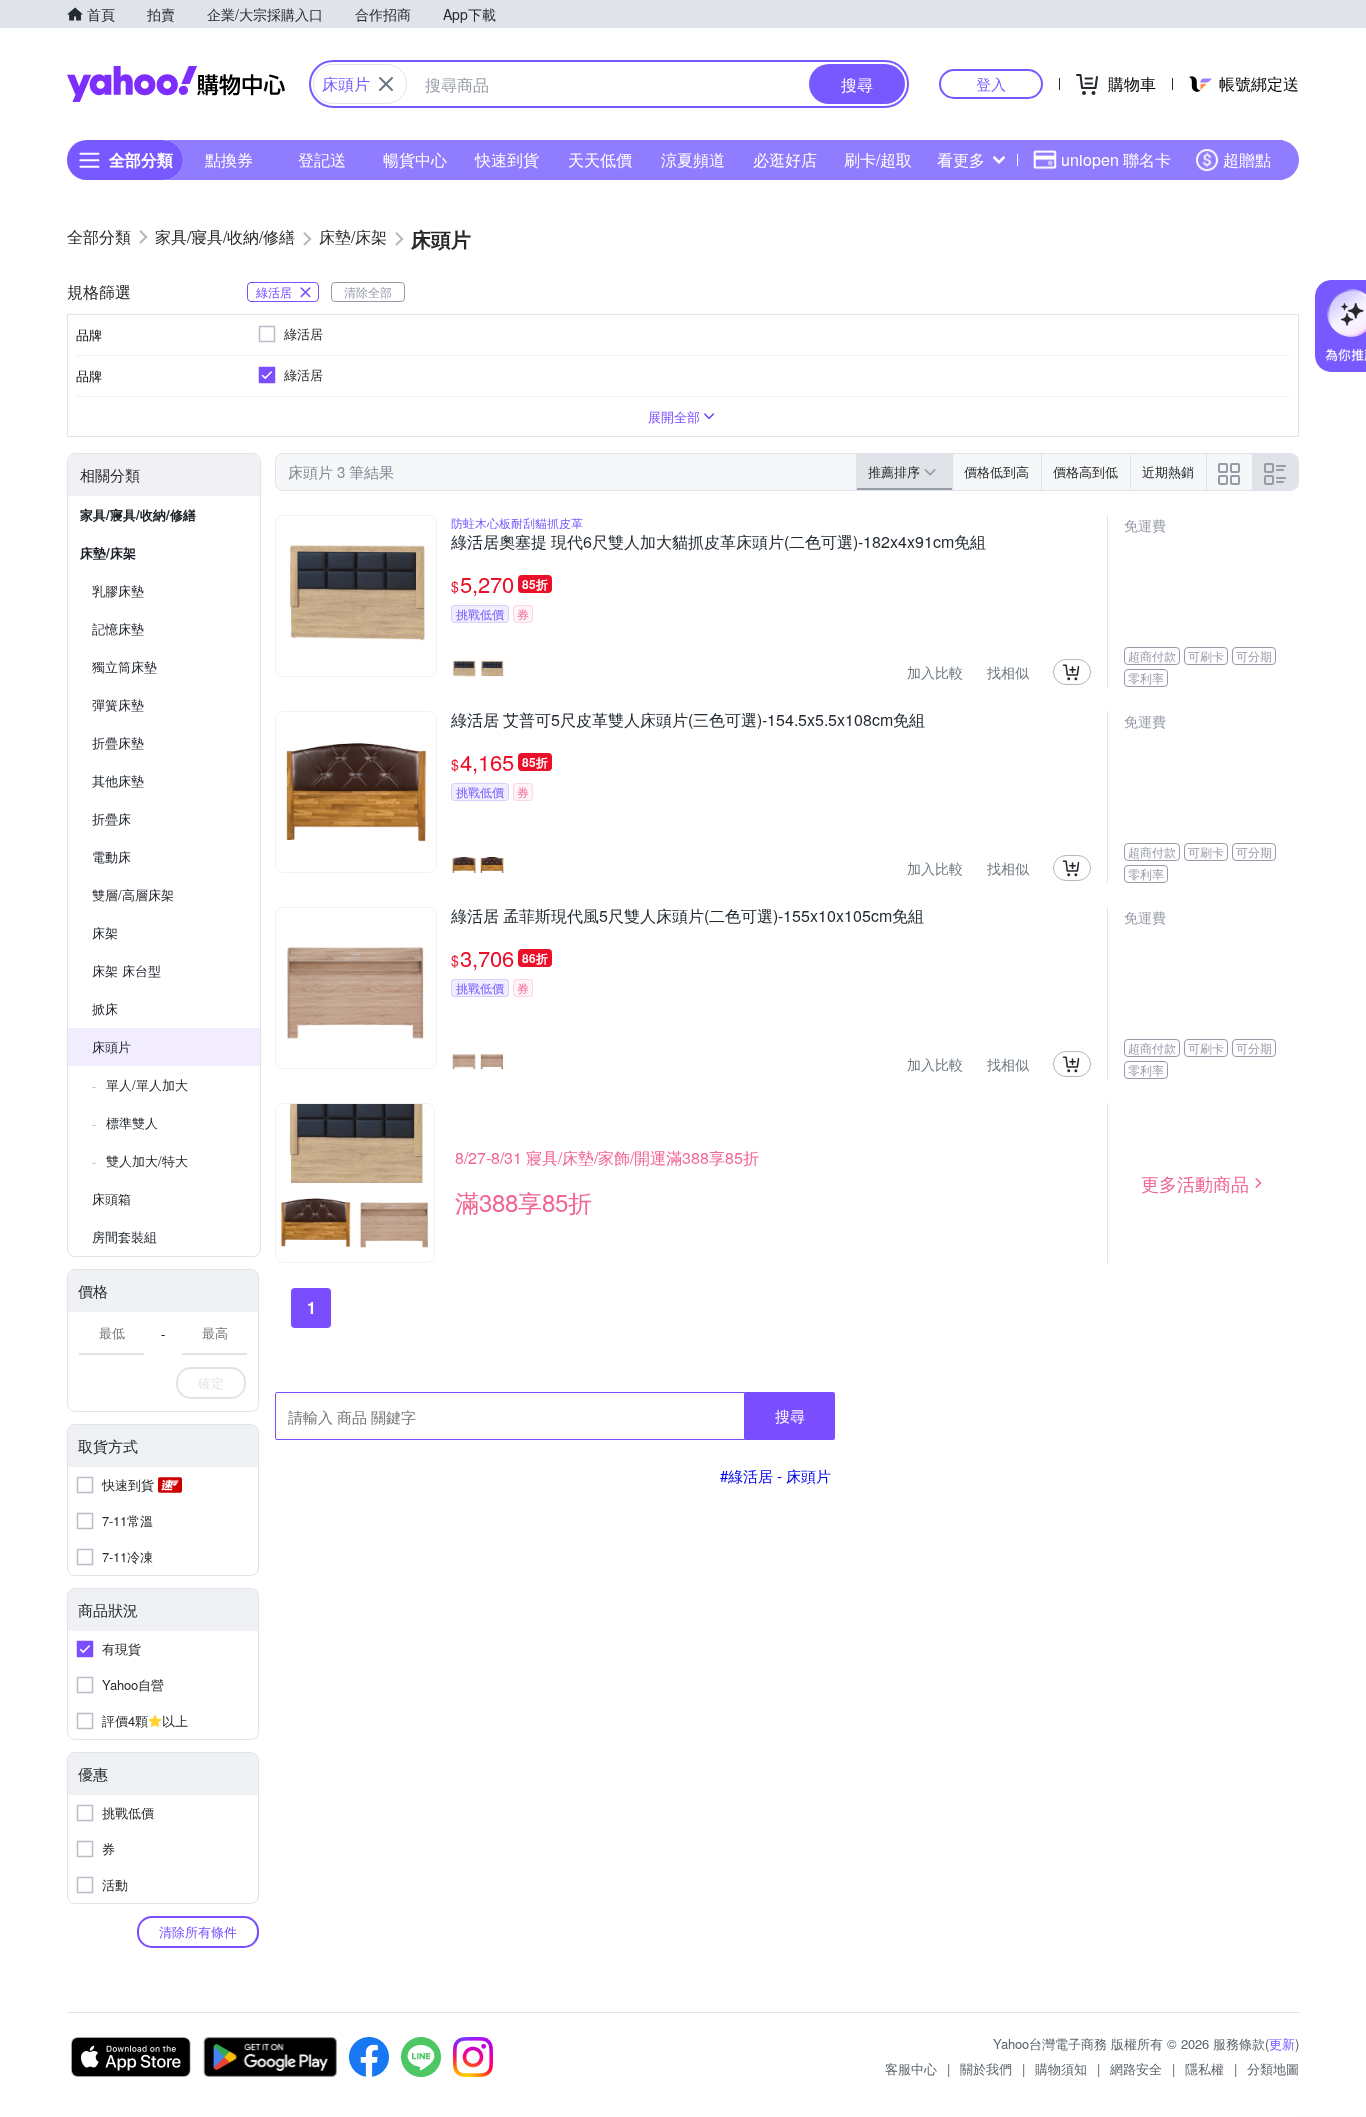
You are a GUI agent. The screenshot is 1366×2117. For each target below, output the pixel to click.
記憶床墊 (118, 628)
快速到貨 (507, 159)
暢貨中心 (415, 159)
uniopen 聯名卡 (1116, 159)
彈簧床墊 (118, 704)
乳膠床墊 (118, 590)
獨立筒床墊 (124, 666)
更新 (1282, 2043)
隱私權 (1204, 2068)
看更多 (961, 159)
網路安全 (1136, 2068)
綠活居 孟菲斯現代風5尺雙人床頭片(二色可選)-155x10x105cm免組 (687, 917)
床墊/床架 (108, 552)
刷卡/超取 (878, 159)
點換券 (229, 159)
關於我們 (986, 2068)
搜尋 (790, 1415)
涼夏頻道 (693, 159)
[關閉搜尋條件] (386, 84)
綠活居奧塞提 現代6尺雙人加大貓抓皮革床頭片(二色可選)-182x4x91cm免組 (718, 543)
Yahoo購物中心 (176, 84)
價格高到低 (1085, 471)
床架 (105, 932)
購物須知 (1061, 2068)
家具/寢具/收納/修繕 (138, 514)
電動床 (111, 856)
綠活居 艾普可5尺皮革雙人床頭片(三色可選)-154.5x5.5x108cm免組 (688, 721)
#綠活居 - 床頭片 (775, 1475)
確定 (211, 1382)
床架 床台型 (126, 970)
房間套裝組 (124, 1236)
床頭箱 (111, 1198)
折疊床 (111, 818)
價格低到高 (996, 471)
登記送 (322, 159)
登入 (991, 83)
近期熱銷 (1168, 471)
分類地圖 (1273, 2068)
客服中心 (911, 2068)
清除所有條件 (198, 1931)
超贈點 (1247, 159)
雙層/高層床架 (133, 894)
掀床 (105, 1008)
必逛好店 (785, 159)
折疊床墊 (118, 742)
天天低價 (600, 159)
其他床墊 (118, 780)
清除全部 (368, 291)
